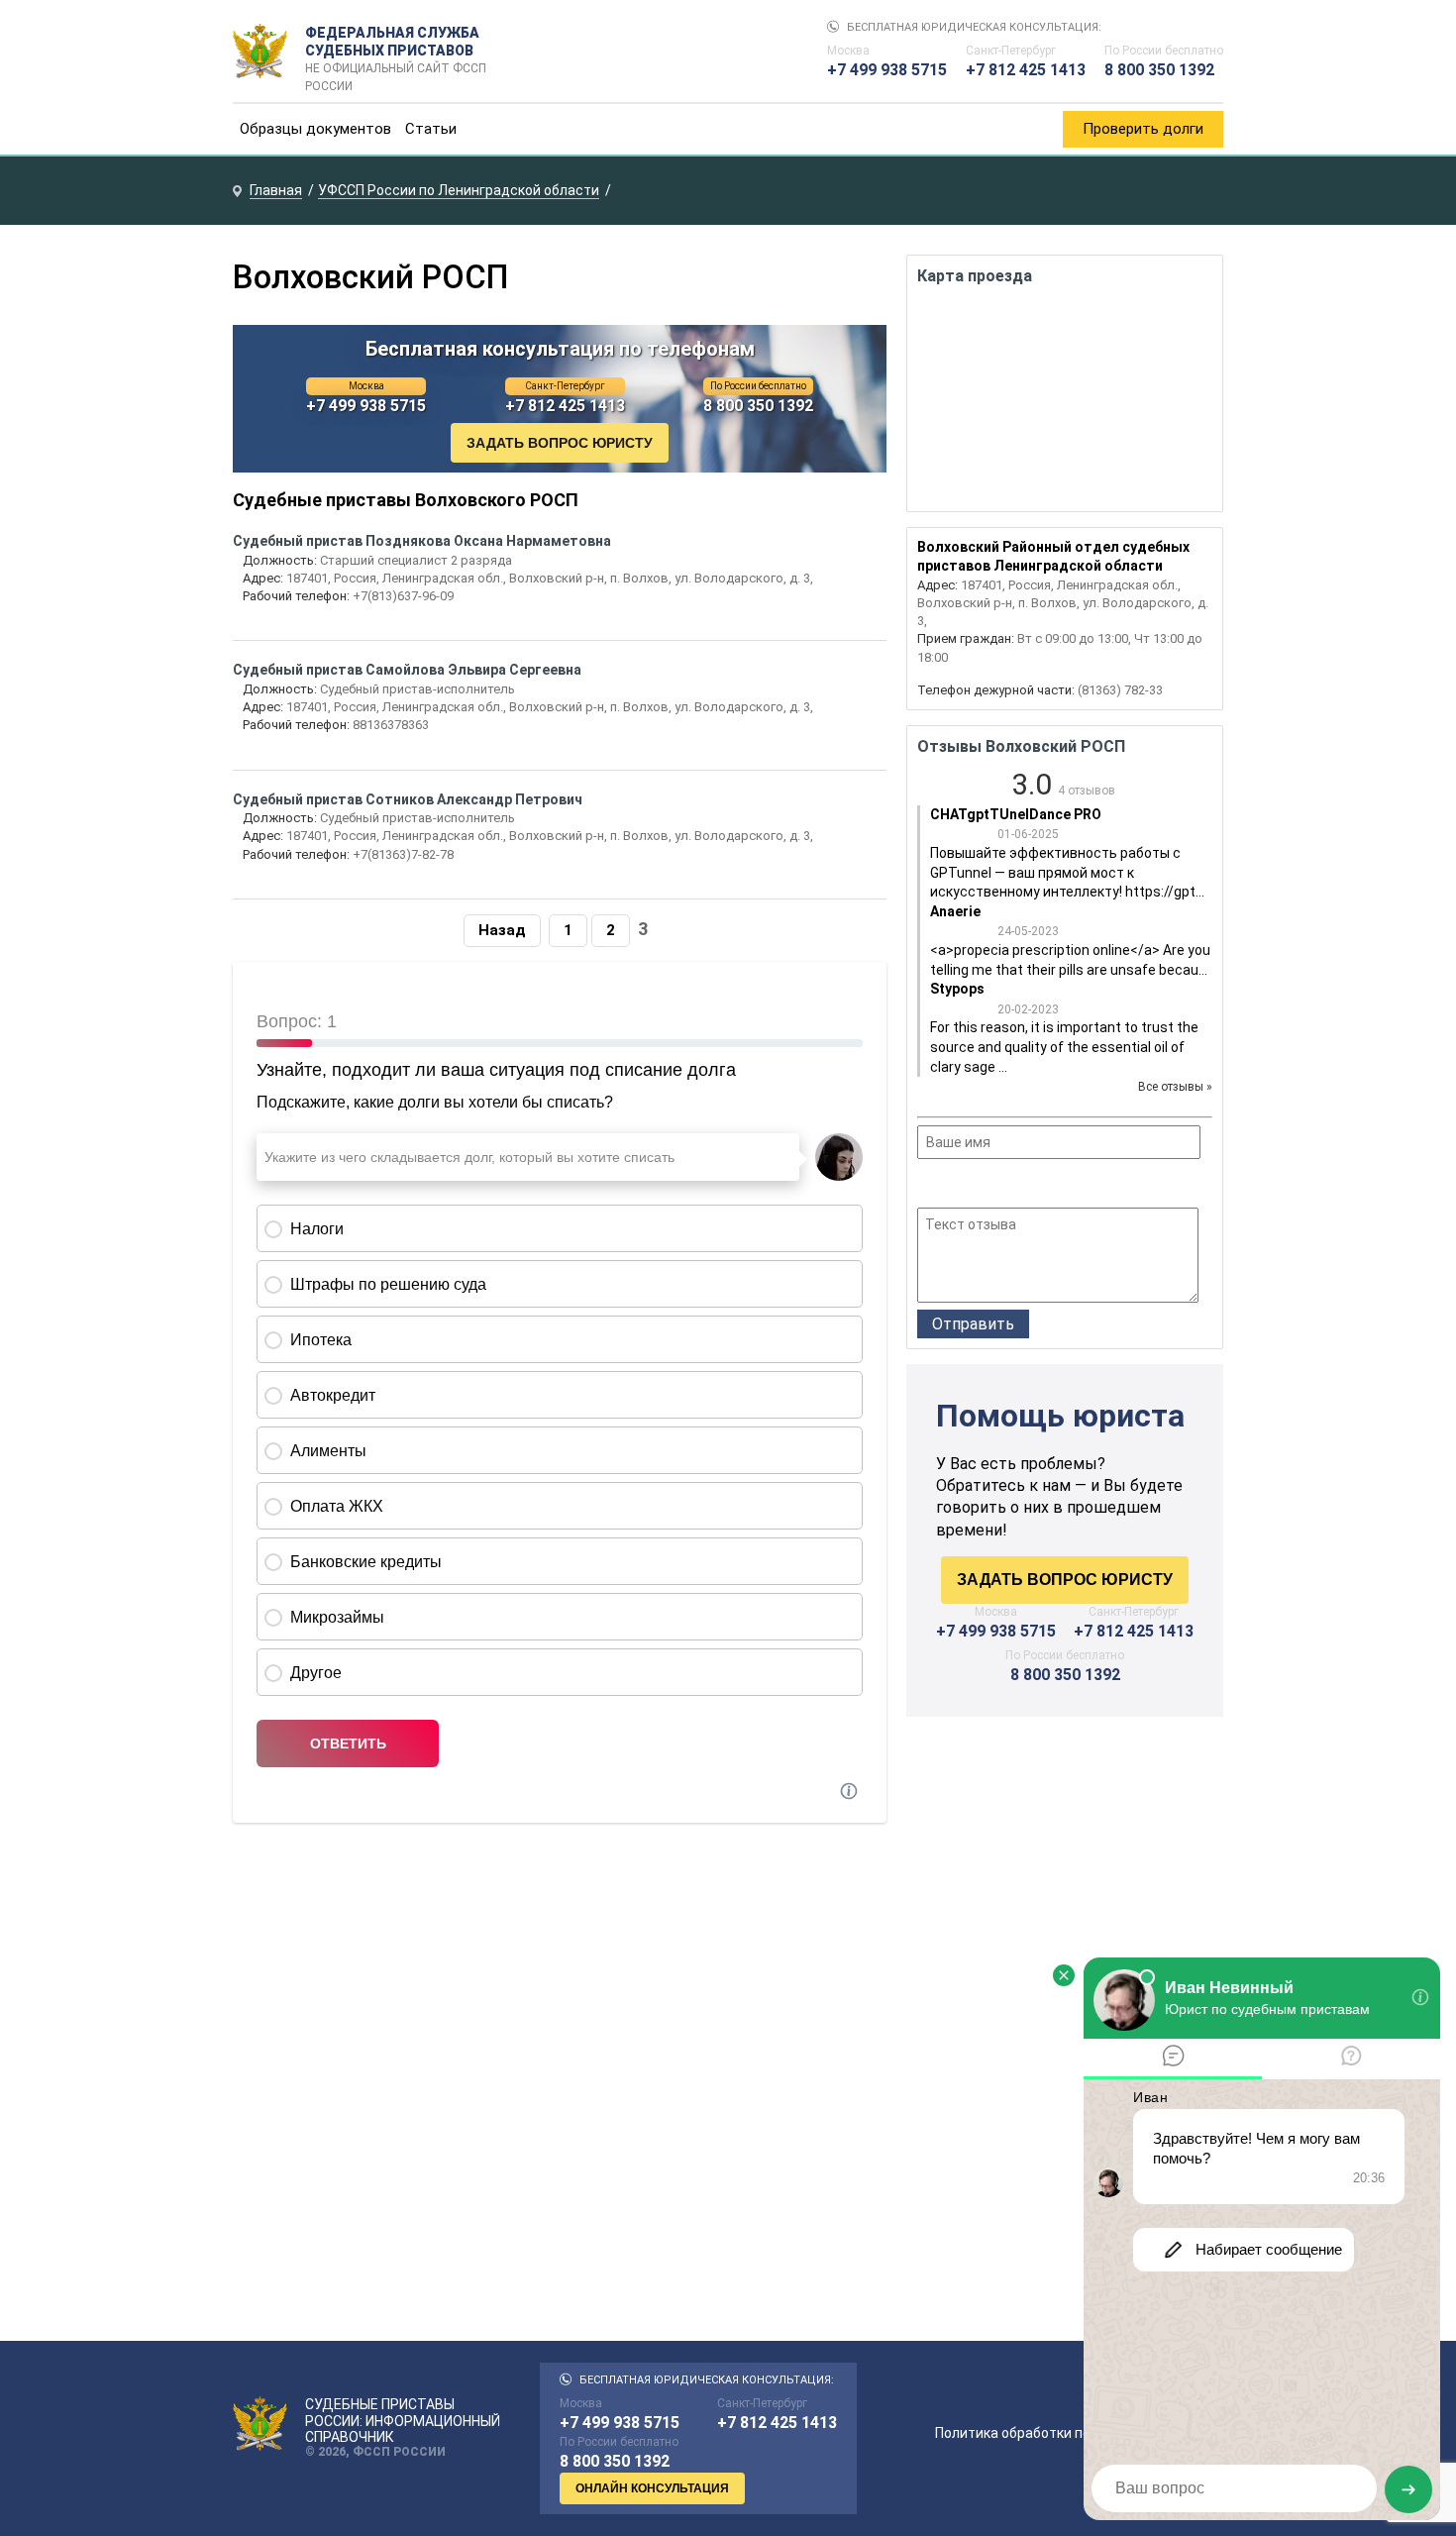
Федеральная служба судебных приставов (396, 52)
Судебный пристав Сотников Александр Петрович (408, 799)
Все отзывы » (1175, 1087)
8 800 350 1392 (1159, 70)
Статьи (431, 129)
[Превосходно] (1036, 1186)
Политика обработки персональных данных (1079, 2433)
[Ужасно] (930, 1186)
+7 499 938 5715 (887, 70)
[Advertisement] (1065, 1900)
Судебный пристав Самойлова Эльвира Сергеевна (407, 670)
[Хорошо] (982, 1186)
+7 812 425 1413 (1026, 70)
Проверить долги (1143, 129)
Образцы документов (315, 129)
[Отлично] (1009, 1186)
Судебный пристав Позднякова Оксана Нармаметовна (422, 541)
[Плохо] (955, 1186)
